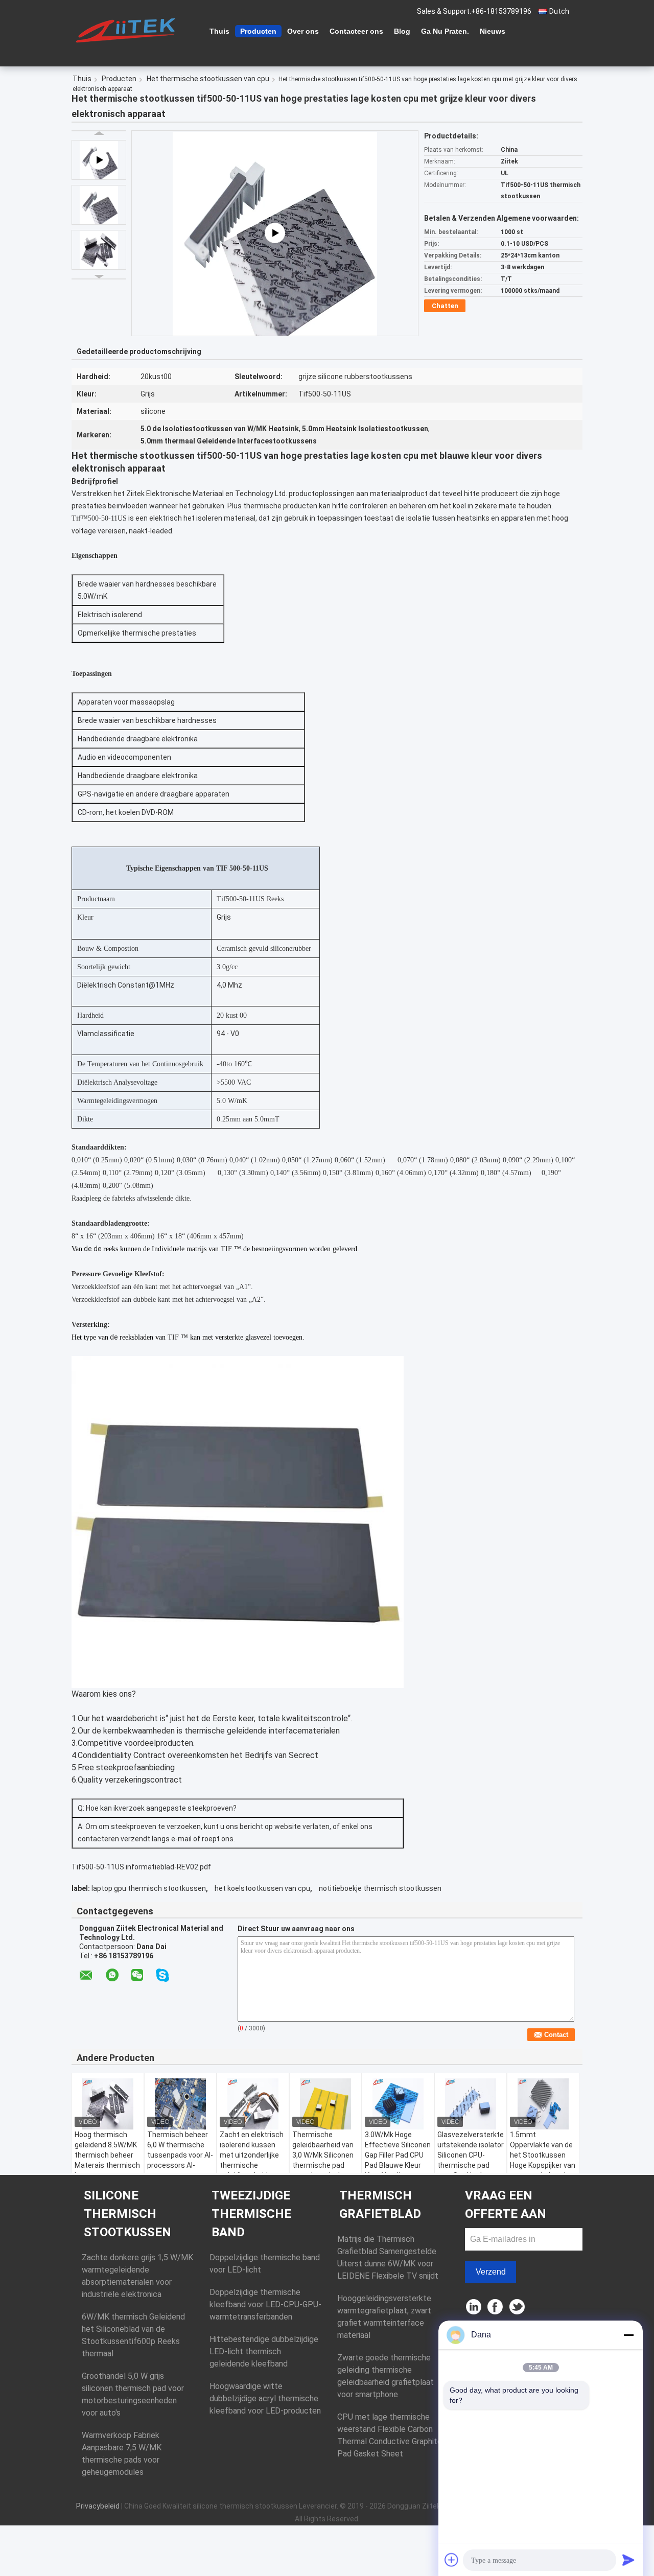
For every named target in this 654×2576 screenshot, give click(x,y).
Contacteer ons (356, 31)
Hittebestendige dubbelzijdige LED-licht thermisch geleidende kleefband (264, 2351)
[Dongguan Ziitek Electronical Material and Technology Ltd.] (128, 30)
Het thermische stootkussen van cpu (208, 79)
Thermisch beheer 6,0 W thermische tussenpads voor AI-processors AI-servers (180, 2155)
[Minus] (628, 2335)
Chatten (445, 306)
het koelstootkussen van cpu (262, 1888)
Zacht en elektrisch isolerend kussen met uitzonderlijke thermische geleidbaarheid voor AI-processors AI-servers (252, 2165)
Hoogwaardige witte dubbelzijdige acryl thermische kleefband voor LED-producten (265, 2398)
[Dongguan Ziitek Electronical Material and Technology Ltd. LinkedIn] (474, 2308)
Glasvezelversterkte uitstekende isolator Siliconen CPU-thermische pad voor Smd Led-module (471, 2160)
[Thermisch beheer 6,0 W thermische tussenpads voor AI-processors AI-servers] (180, 2104)
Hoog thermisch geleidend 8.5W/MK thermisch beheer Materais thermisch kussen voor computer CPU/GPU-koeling (107, 2165)
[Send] (628, 2560)
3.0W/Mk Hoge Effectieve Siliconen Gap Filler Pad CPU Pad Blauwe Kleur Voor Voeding (398, 2155)
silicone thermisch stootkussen (127, 2214)
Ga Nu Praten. (445, 31)
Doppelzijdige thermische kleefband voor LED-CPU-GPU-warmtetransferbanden (265, 2304)
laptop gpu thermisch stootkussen (149, 1888)
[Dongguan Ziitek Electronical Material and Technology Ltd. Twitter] (518, 2308)
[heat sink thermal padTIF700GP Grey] (275, 233)
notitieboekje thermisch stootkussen (380, 1888)
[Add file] (452, 2560)
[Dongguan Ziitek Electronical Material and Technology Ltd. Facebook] (496, 2308)
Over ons (303, 31)
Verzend (491, 2272)
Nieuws (493, 31)
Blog (402, 31)
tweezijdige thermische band (251, 2214)
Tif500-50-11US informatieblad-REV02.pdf (141, 1867)
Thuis (219, 31)
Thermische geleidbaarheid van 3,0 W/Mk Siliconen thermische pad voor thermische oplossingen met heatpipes (323, 2165)
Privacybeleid (98, 2506)
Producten (258, 31)
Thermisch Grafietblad (380, 2205)
